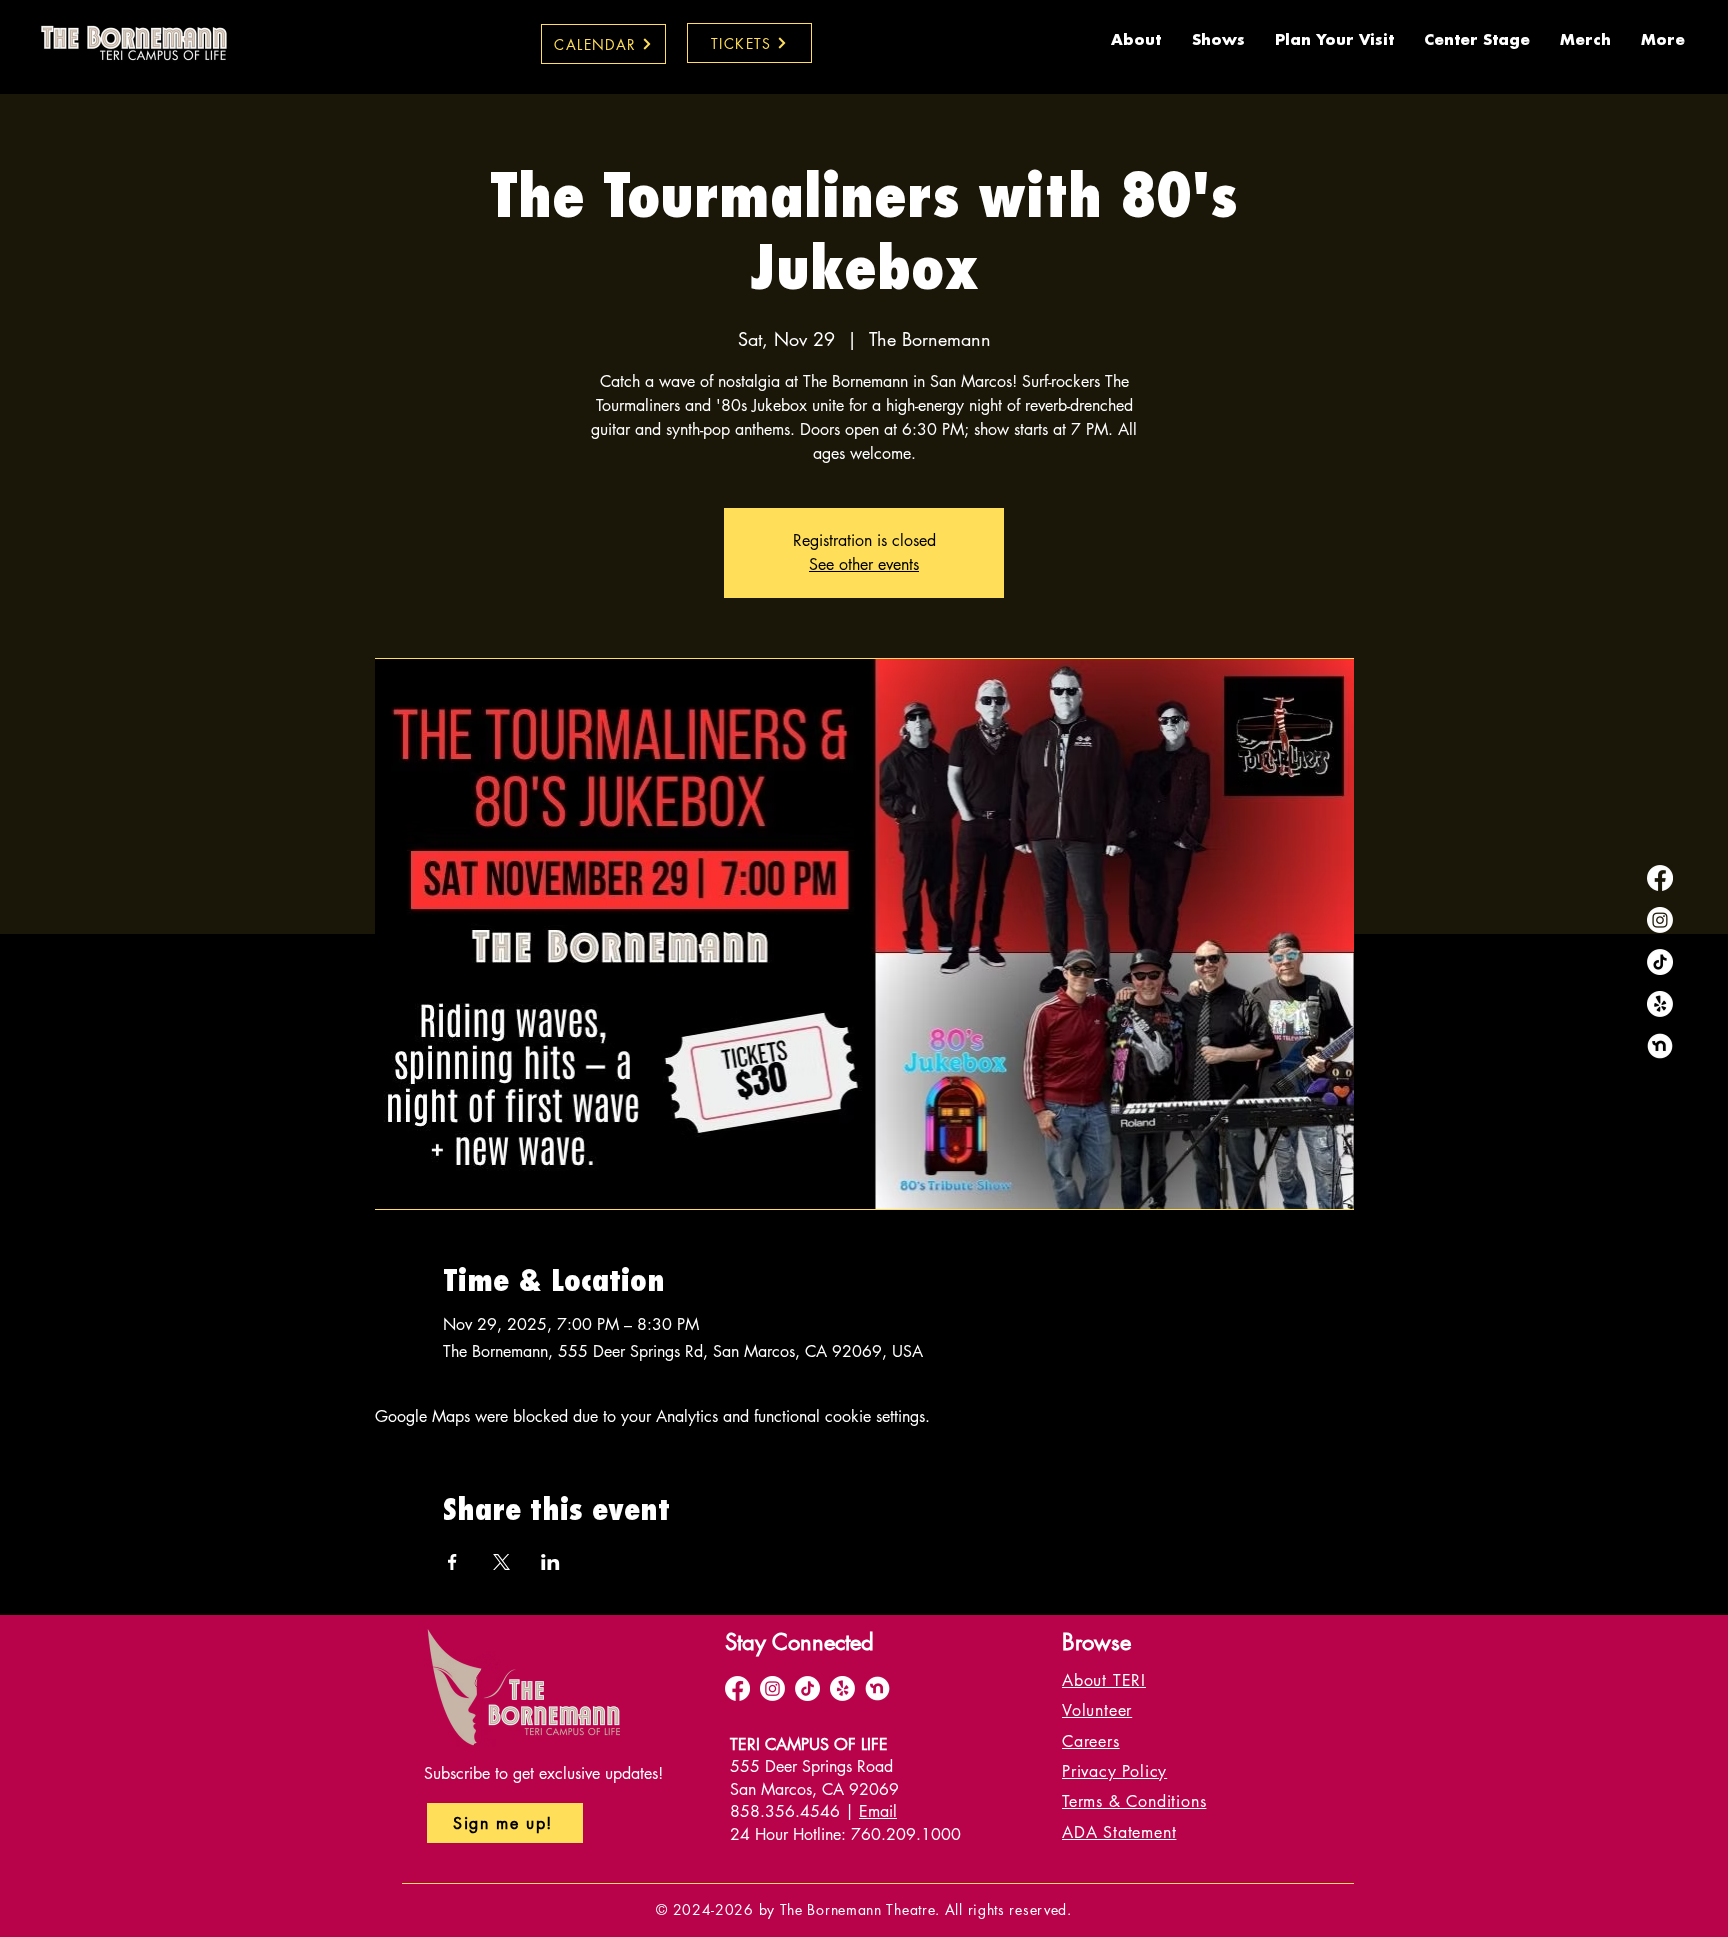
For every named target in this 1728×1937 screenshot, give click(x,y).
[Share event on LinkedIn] (550, 1562)
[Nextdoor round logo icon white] (1660, 1046)
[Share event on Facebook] (452, 1562)
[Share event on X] (501, 1562)
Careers (1091, 1741)
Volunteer (1097, 1710)
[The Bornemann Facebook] (1660, 878)
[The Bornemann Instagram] (1660, 920)
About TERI (1104, 1680)
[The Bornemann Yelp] (1660, 1004)
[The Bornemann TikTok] (1660, 962)
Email (878, 1811)
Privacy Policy (1114, 1771)
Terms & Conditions (1134, 1801)
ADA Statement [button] (1119, 1832)
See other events (864, 564)
